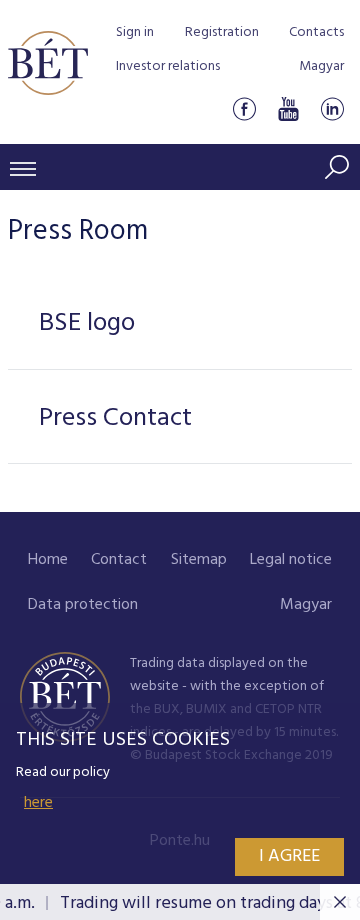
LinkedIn (332, 108)
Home (48, 560)
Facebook (244, 108)
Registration (222, 32)
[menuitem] (48, 560)
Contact (119, 560)
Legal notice (291, 560)
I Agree (289, 856)
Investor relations (168, 66)
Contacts (316, 32)
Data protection (83, 605)
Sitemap (199, 560)
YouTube (288, 108)
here (38, 803)
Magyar (321, 66)
